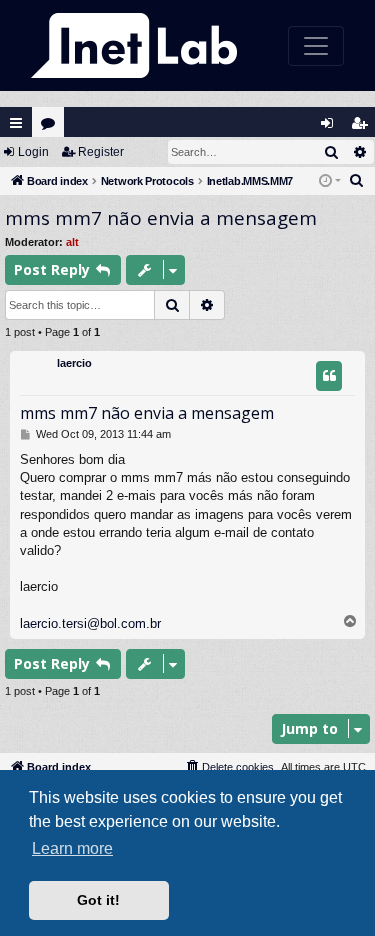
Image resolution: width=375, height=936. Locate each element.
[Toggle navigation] (316, 46)
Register (101, 152)
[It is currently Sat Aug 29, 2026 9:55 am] (330, 181)
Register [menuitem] (363, 127)
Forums (52, 127)
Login (33, 152)
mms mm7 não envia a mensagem (161, 218)
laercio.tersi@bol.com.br (90, 623)
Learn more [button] (72, 848)
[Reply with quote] (329, 376)
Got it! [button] (98, 900)
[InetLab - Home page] (134, 45)
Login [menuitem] (331, 127)
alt (72, 242)
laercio (74, 363)
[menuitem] (357, 181)
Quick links (16, 123)
